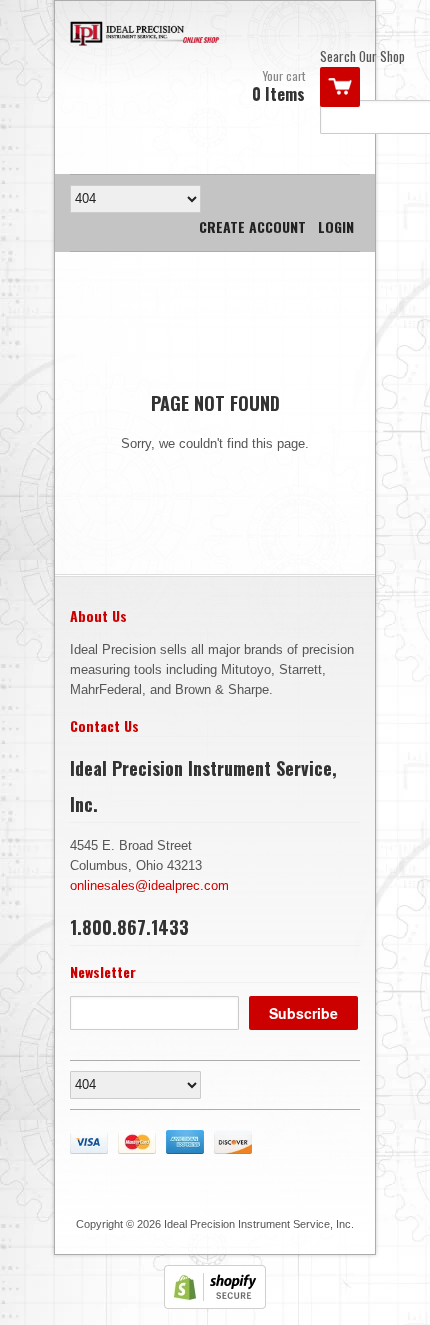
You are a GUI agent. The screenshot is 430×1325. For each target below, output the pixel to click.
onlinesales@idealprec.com (149, 885)
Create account (252, 226)
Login (336, 226)
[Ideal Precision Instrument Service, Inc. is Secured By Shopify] (215, 1304)
